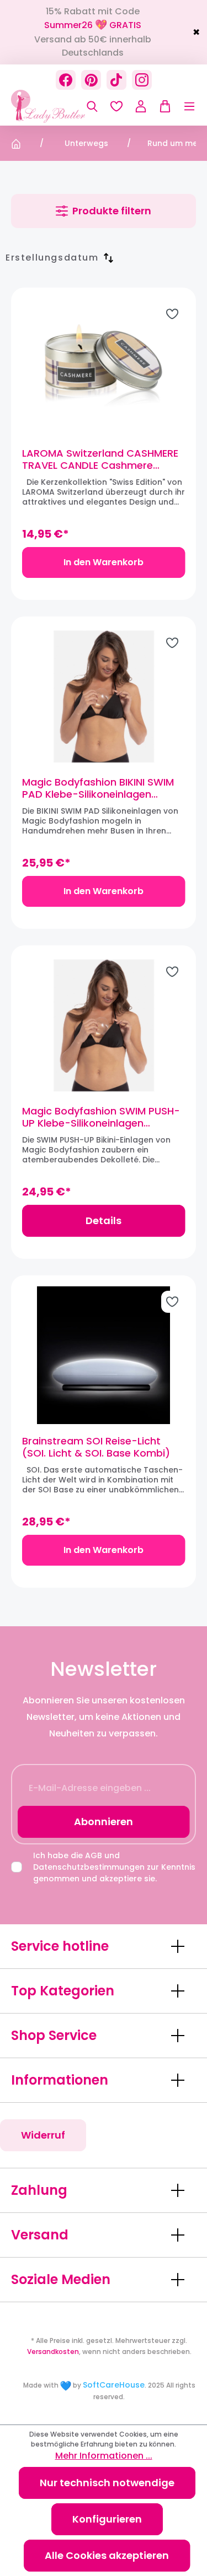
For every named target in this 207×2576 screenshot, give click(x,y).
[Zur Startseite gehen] (66, 106)
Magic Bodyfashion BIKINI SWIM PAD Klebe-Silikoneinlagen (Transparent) (98, 788)
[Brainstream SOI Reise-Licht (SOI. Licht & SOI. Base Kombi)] (104, 1355)
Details (104, 1221)
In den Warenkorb (104, 562)
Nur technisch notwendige (107, 2483)
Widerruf (43, 2135)
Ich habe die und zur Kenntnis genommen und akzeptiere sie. (114, 1867)
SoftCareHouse (114, 2385)
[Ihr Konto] (141, 106)
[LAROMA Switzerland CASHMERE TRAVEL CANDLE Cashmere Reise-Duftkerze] (104, 367)
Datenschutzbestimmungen (89, 1867)
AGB (94, 1855)
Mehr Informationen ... (104, 2456)
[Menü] (184, 106)
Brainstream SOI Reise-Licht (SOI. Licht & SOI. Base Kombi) (96, 1447)
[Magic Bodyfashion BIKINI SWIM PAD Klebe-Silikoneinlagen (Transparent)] (104, 696)
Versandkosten (53, 2352)
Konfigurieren (107, 2519)
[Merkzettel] (116, 106)
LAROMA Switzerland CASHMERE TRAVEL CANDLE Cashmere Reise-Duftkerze (100, 459)
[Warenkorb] (162, 106)
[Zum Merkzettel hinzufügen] (172, 314)
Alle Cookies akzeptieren (107, 2555)
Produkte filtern (112, 211)
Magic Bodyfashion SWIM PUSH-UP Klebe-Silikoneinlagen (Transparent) (101, 1117)
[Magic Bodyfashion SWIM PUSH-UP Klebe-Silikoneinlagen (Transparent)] (104, 1025)
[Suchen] (92, 106)
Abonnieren (104, 1822)
